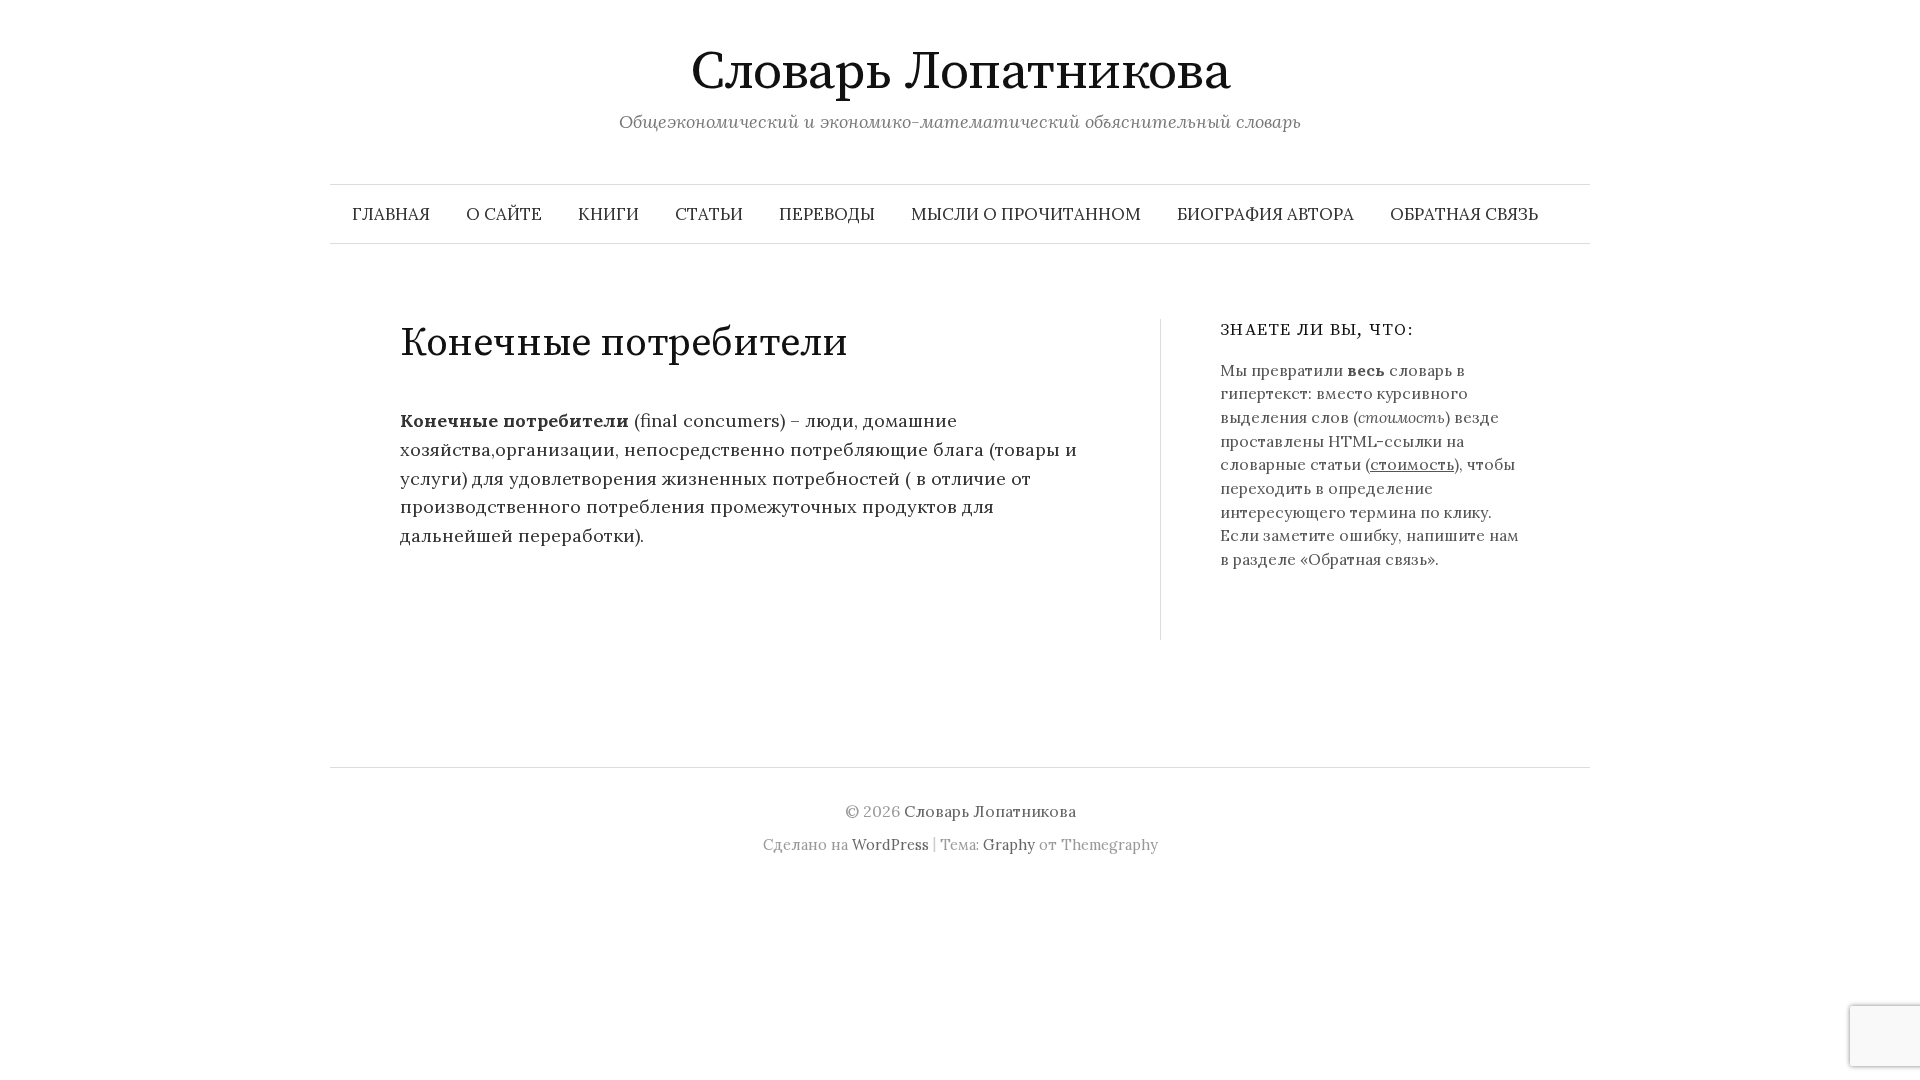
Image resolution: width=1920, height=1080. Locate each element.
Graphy (1009, 844)
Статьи (709, 214)
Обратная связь (1464, 214)
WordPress (890, 844)
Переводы (827, 214)
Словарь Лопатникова (960, 72)
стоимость (1412, 464)
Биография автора (1265, 214)
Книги (608, 214)
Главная (391, 214)
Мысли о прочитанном (1026, 214)
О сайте (504, 214)
